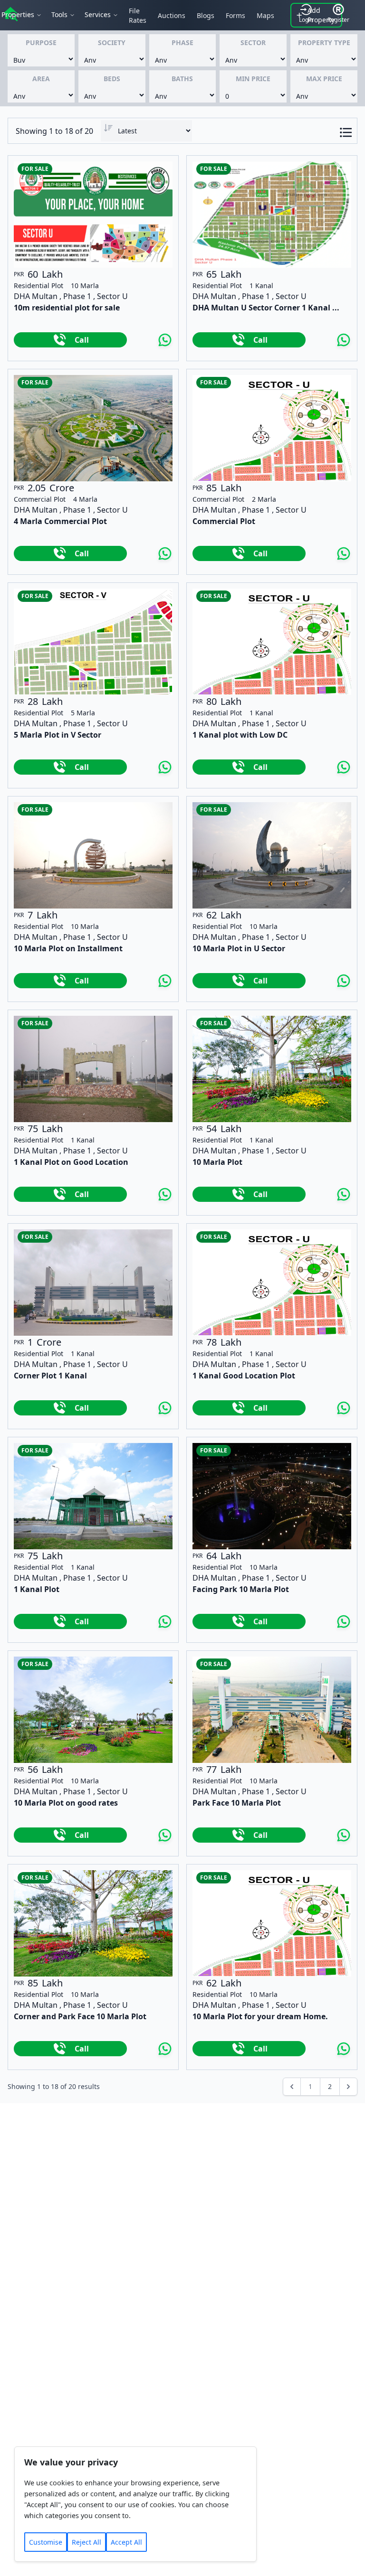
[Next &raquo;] (348, 2087)
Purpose (41, 42)
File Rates (138, 15)
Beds (112, 79)
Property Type (324, 42)
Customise (46, 2542)
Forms (235, 15)
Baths (182, 79)
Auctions (172, 15)
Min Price (253, 79)
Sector (253, 42)
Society (112, 42)
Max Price (324, 79)
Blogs (206, 15)
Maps (265, 15)
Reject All (86, 2542)
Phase (182, 42)
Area (41, 79)
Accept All (126, 2542)
